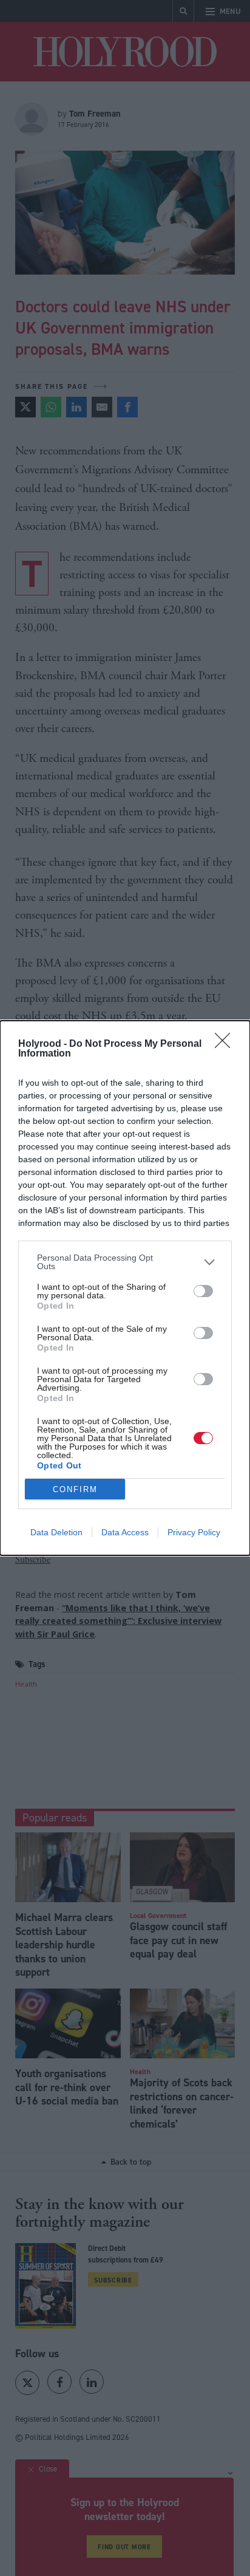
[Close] (226, 1044)
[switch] (203, 1291)
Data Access (125, 1532)
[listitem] (125, 1262)
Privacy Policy (194, 1532)
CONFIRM (75, 1489)
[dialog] (125, 1288)
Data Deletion (56, 1532)
